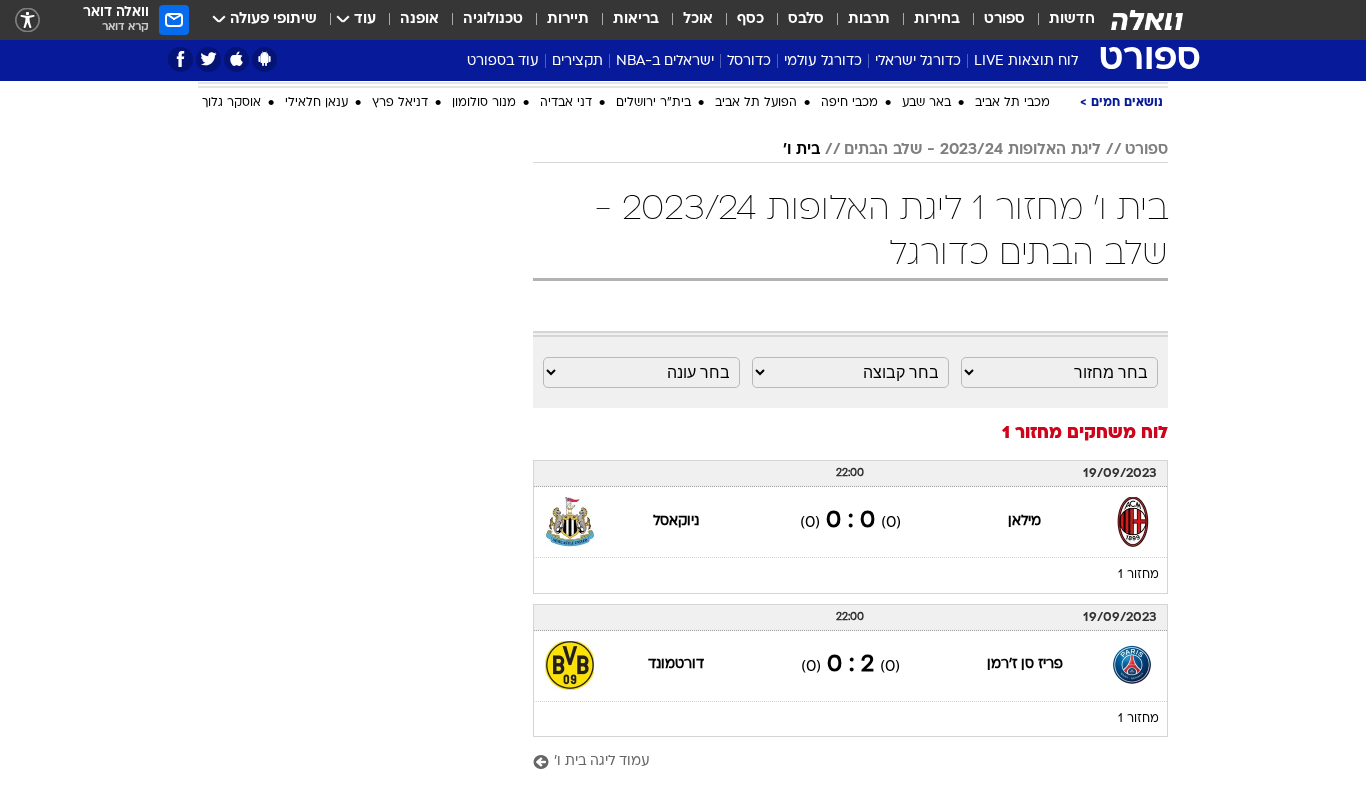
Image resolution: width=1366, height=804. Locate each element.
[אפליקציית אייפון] (236, 59)
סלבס (806, 19)
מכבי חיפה (849, 103)
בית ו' (801, 150)
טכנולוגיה (493, 19)
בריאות (636, 19)
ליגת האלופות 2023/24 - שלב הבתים (972, 150)
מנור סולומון (484, 103)
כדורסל (749, 61)
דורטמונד (676, 664)
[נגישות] (27, 20)
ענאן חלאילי (316, 103)
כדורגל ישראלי (918, 61)
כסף (750, 19)
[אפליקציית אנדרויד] (264, 59)
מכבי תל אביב (1012, 103)
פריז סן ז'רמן (1025, 664)
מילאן (1024, 521)
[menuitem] (1060, 20)
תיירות (568, 19)
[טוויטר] (208, 59)
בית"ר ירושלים (653, 103)
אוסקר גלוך (231, 103)
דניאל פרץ (400, 103)
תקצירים (577, 61)
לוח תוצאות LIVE (1026, 61)
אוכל (698, 19)
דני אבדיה (566, 103)
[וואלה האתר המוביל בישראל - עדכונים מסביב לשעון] (1147, 20)
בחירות (937, 19)
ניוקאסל (676, 521)
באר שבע (926, 103)
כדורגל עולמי (823, 61)
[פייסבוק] (180, 59)
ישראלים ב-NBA (665, 61)
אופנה (419, 19)
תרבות (869, 19)
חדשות (1072, 19)
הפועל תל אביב (756, 103)
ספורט (1004, 19)
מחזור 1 (1138, 575)
